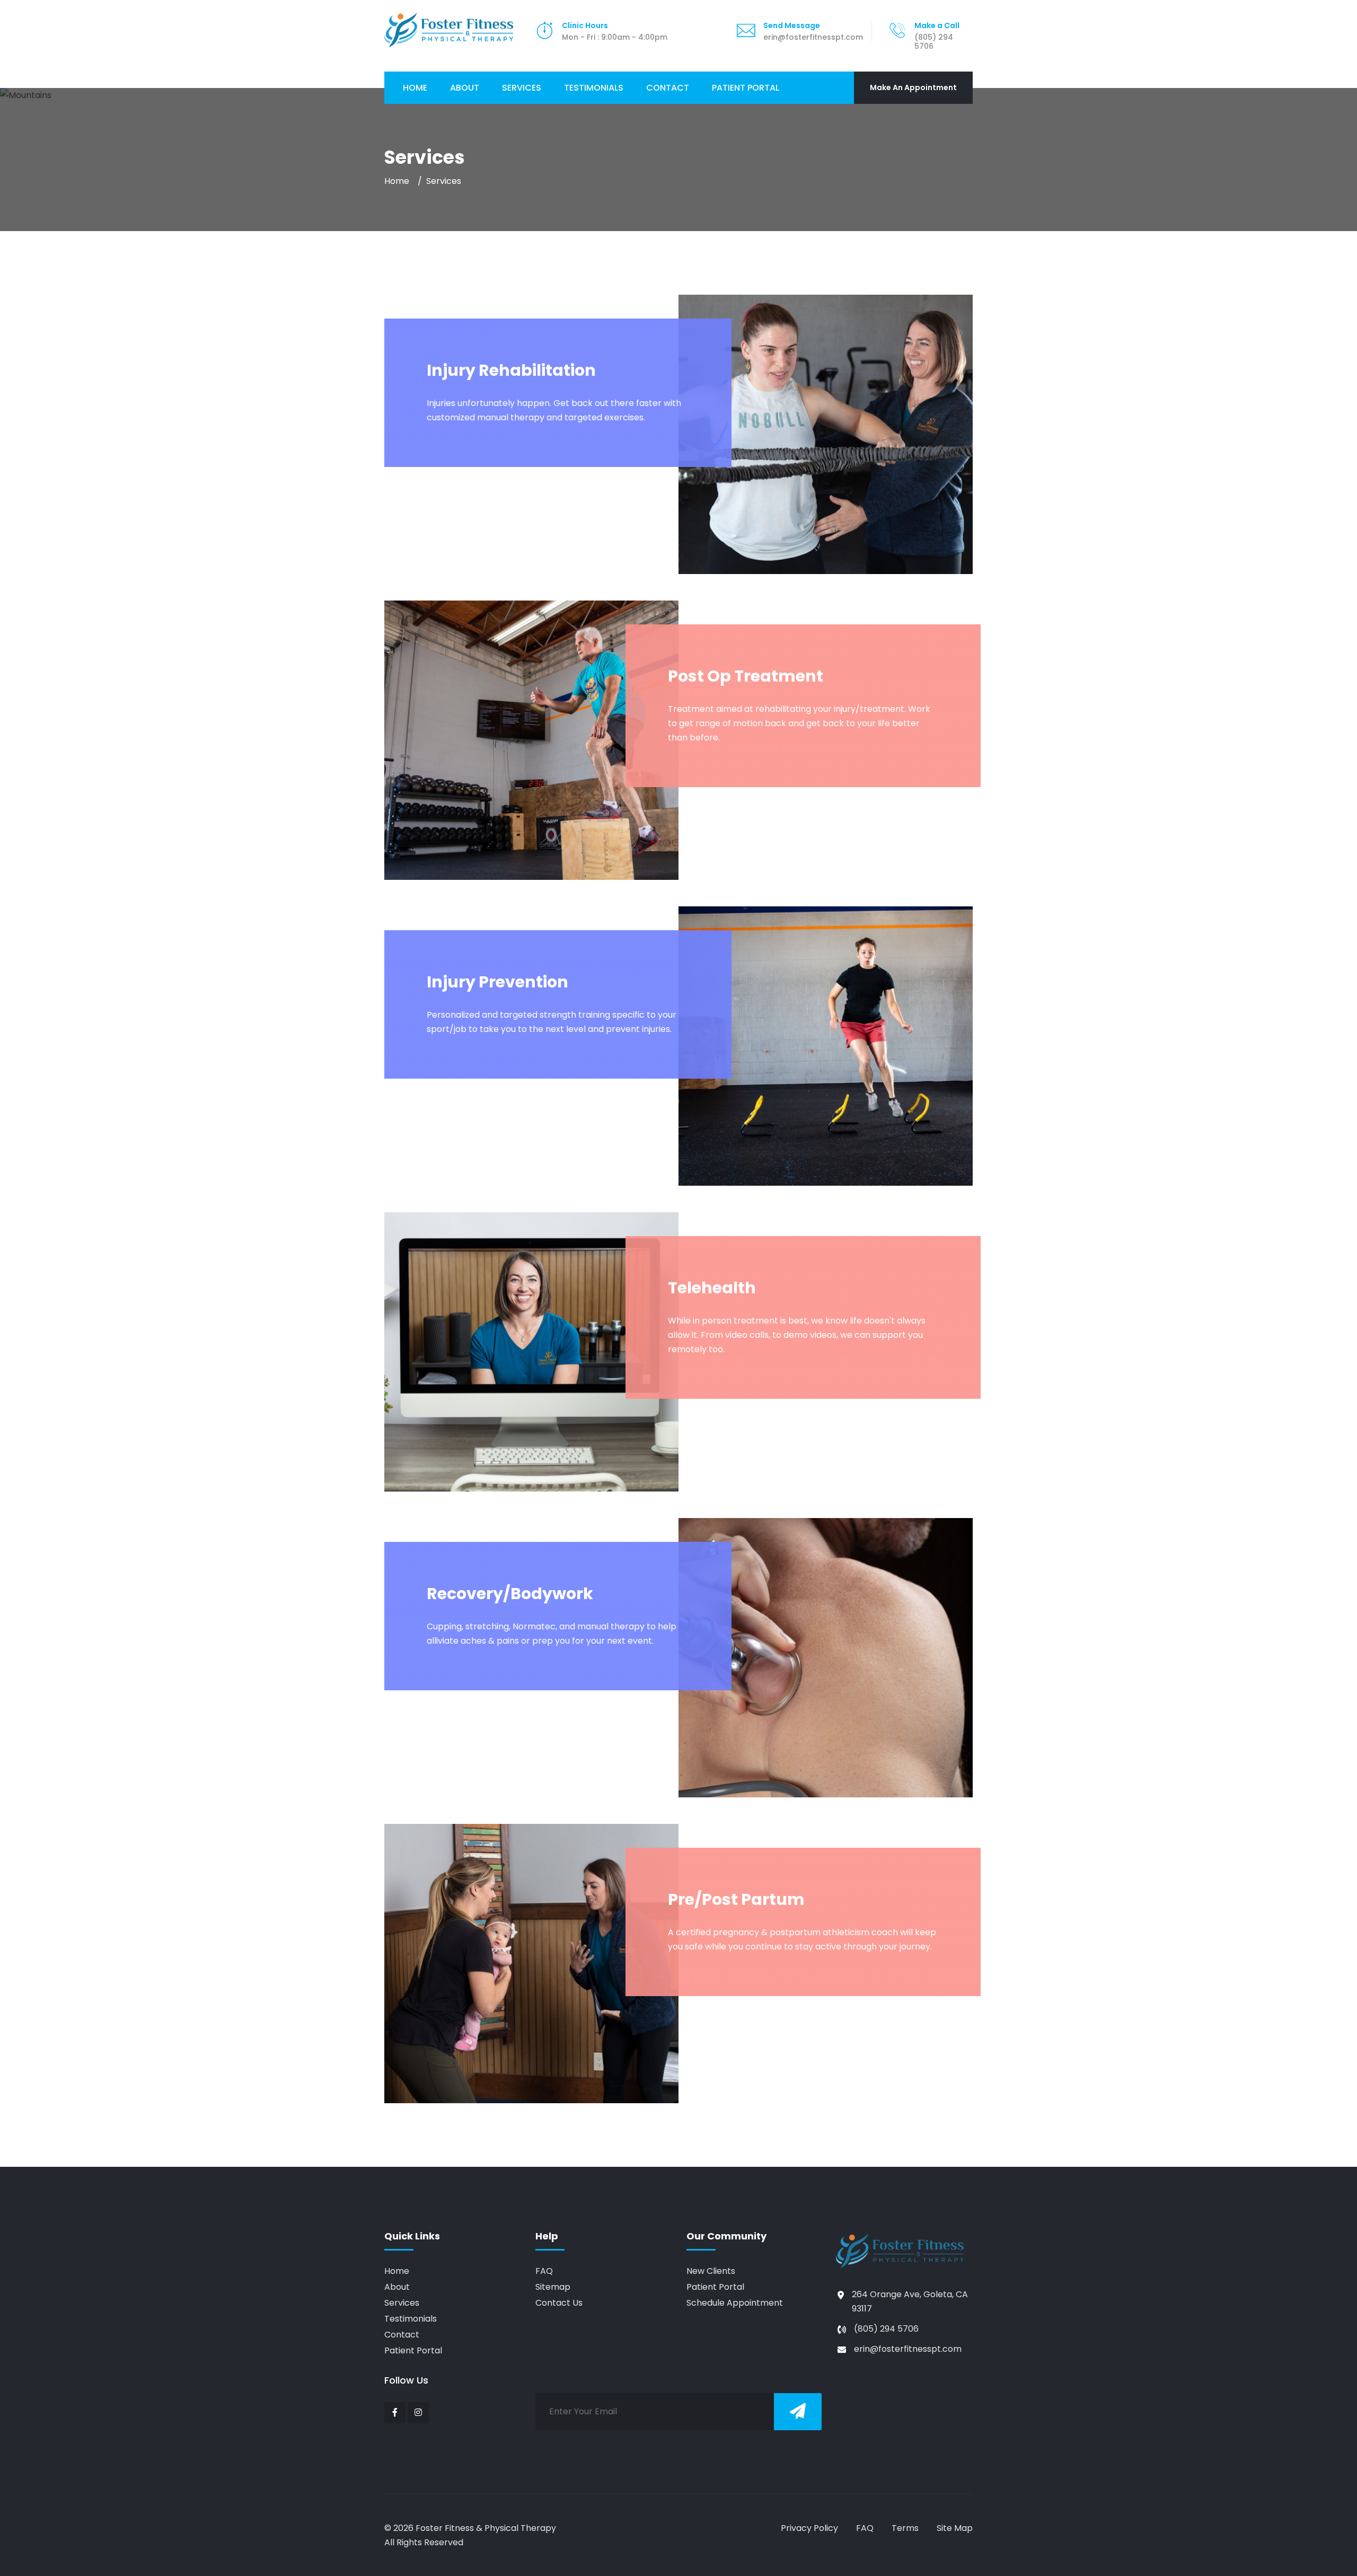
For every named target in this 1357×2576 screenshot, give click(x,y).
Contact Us (559, 2303)
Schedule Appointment (735, 2303)
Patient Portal (746, 88)
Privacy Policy (809, 2528)
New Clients (711, 2271)
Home (415, 88)
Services (524, 87)
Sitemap (553, 2287)
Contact (668, 88)
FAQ (544, 2271)
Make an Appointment (913, 87)
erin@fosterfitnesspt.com (908, 2349)
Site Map (955, 2528)
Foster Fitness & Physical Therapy (486, 2528)
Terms (905, 2528)
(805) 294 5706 (886, 2329)
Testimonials (594, 88)
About (465, 88)
